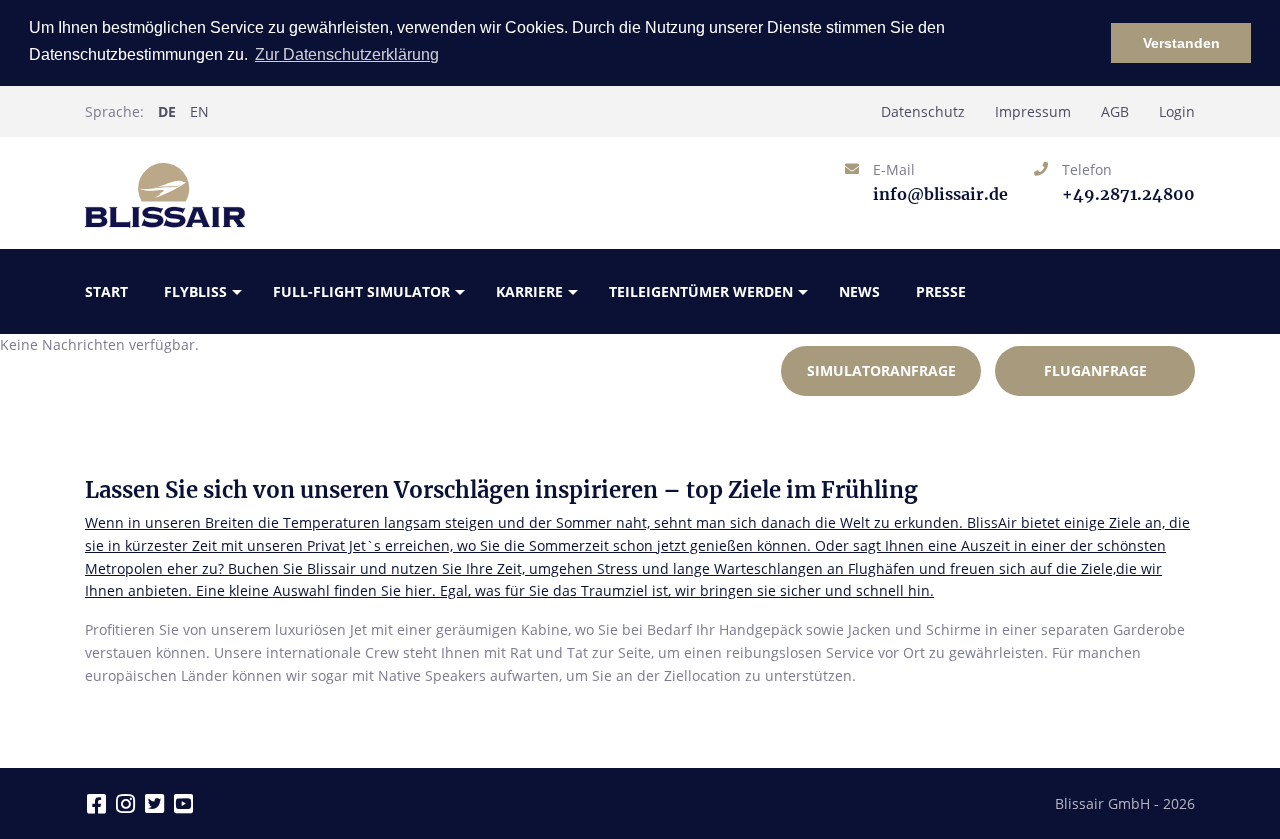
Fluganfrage (1095, 370)
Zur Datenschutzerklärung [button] (347, 54)
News (859, 291)
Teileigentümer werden (701, 291)
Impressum (1033, 111)
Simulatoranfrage (881, 370)
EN (199, 111)
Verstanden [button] (1181, 43)
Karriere (529, 291)
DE (167, 111)
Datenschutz (923, 111)
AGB (1115, 111)
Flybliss (195, 291)
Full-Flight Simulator (361, 291)
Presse (941, 291)
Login (1177, 111)
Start (106, 291)
